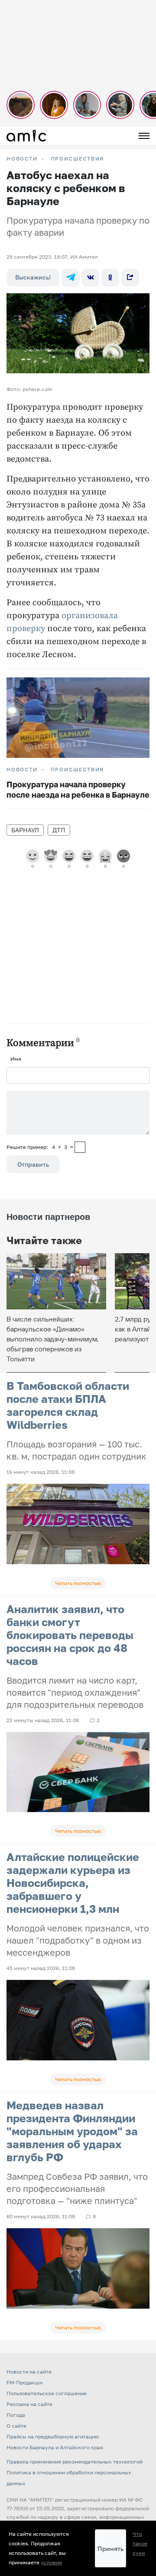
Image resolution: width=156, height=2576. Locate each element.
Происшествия (78, 159)
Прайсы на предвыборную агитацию (53, 2436)
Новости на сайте (29, 2372)
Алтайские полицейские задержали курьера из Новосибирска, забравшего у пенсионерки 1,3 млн (73, 1883)
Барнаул (25, 830)
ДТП (59, 830)
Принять (110, 2549)
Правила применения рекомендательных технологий (75, 2462)
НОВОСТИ (22, 159)
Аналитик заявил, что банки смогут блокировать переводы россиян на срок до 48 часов (70, 1635)
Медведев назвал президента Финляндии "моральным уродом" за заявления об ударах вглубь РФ (72, 2131)
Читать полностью (78, 1583)
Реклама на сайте (29, 2404)
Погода (16, 2415)
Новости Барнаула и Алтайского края (55, 2447)
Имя (16, 1059)
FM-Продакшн (24, 2382)
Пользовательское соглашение (47, 2393)
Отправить (33, 1164)
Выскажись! (33, 277)
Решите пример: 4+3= (40, 1147)
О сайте (16, 2426)
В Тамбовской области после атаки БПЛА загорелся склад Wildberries (68, 1405)
